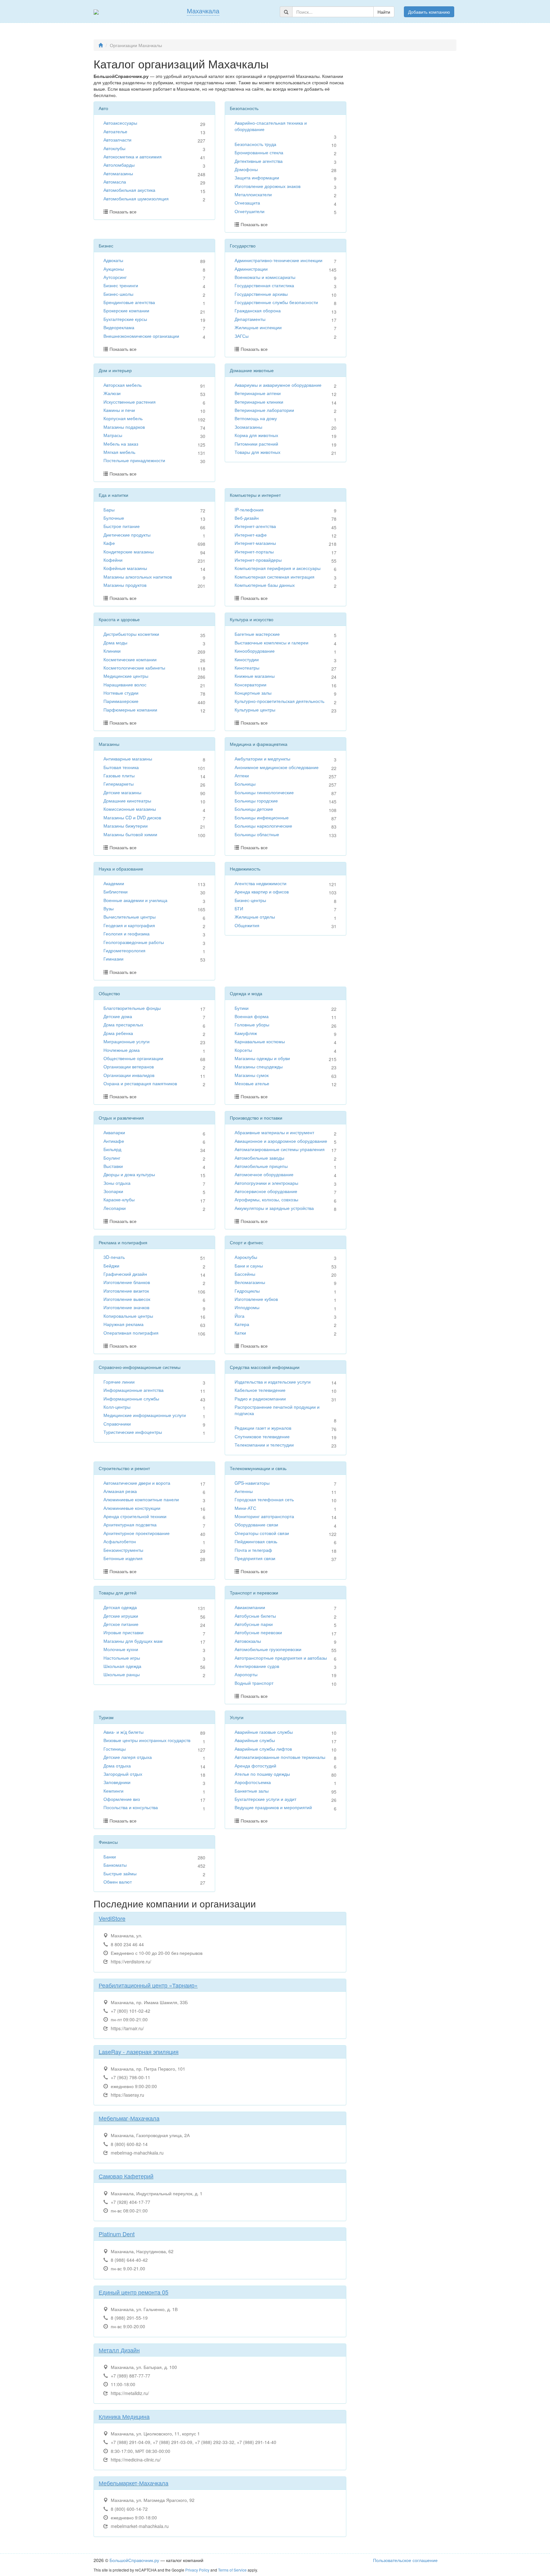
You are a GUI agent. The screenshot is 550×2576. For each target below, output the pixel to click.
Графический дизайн (125, 1274)
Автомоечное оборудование (264, 1174)
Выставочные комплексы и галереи (271, 642)
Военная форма (252, 1016)
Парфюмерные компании (130, 710)
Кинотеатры (247, 668)
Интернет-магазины (255, 543)
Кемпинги (113, 1791)
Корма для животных (256, 435)
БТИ (239, 908)
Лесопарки (115, 1208)
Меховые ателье (252, 1083)
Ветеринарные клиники (259, 402)
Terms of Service (232, 2570)
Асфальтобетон (120, 1541)
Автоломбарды (119, 165)
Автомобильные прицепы (261, 1166)
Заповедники (117, 1782)
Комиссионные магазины (130, 809)
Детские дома (118, 1016)
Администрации (251, 269)
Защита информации (257, 177)
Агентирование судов (257, 1666)
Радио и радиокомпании (260, 1399)
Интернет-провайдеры (258, 560)
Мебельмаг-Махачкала (129, 2118)
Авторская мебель (123, 385)
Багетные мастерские (257, 634)
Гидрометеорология (124, 950)
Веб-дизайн (247, 518)
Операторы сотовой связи (262, 1533)
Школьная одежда (122, 1666)
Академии (114, 883)
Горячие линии (119, 1382)
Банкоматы (115, 1865)
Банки (110, 1857)
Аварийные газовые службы (264, 1732)
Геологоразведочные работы (134, 942)
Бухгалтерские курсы (125, 319)
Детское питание (121, 1624)
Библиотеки (116, 892)
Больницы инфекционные (262, 817)
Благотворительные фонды (132, 1008)
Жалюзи (112, 393)
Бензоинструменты (123, 1550)
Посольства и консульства (131, 1807)
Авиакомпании (250, 1607)
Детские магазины (122, 792)
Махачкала (203, 11)
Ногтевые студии (121, 693)
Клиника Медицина (124, 2416)
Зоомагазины (248, 427)
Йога (240, 1316)
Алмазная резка (120, 1491)
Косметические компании (130, 659)
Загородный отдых (123, 1774)
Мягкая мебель (119, 452)
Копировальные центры (128, 1316)
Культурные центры (255, 710)
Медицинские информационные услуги (145, 1415)
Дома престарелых (123, 1024)
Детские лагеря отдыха (128, 1757)
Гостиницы (115, 1749)
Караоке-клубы (119, 1199)
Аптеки (242, 775)
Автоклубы (114, 148)
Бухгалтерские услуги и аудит (265, 1799)
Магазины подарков (124, 427)
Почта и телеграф (253, 1550)
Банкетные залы (252, 1791)
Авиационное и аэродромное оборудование (281, 1141)
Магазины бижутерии (126, 826)
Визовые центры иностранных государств (147, 1740)
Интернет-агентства (255, 526)
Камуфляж (246, 1033)
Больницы (245, 784)
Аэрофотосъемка (253, 1782)
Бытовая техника (121, 767)
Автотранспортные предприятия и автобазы (281, 1658)
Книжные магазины (255, 676)
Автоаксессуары (120, 123)
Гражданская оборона (258, 310)
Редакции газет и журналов (263, 1428)
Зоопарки (113, 1191)
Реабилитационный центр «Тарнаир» (148, 1985)
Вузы (109, 908)
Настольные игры (122, 1658)
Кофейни (113, 560)
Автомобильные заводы (259, 1158)
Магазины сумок (252, 1075)
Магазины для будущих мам (133, 1641)
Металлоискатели (253, 194)
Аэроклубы (246, 1257)
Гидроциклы (247, 1291)
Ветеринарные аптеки (258, 393)
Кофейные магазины (125, 568)
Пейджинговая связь (256, 1541)
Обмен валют (118, 1882)
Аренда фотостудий (255, 1766)
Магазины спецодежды (259, 1066)
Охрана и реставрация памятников (140, 1083)
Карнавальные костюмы (260, 1041)
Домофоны (246, 169)
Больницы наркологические (263, 826)
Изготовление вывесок (127, 1299)
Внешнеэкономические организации (141, 336)
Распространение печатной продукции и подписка (277, 1410)
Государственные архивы (261, 294)
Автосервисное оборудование (266, 1191)
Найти (384, 12)
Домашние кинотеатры (127, 801)
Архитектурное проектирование (137, 1533)
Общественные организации (133, 1058)
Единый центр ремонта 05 (134, 2292)
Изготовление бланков (127, 1282)
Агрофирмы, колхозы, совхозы (266, 1199)
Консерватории (250, 684)
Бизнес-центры (250, 900)
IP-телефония (249, 510)
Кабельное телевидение (260, 1390)
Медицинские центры (126, 676)
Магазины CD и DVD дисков (132, 817)
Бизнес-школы (118, 294)
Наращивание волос (125, 684)
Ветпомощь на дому (256, 418)
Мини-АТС (245, 1508)
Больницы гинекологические (264, 792)
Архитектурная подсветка (130, 1524)
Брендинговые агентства (129, 302)
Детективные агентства (259, 161)
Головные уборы (252, 1024)
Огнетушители (250, 211)
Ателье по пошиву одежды (262, 1774)
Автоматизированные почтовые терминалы (280, 1757)
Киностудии (247, 659)
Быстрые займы (120, 1873)
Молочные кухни (121, 1649)
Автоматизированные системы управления (280, 1149)
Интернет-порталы (254, 552)
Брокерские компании (126, 310)
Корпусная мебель (123, 418)
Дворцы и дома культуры (129, 1174)
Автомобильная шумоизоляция (136, 198)
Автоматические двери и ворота (137, 1483)
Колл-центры (117, 1407)
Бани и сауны (249, 1266)
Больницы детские (254, 809)
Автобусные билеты (255, 1616)
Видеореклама (119, 327)
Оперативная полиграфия (131, 1333)
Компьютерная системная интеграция (275, 577)
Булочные (114, 518)
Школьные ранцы (122, 1674)
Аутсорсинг (115, 277)
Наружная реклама (123, 1324)
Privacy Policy (197, 2570)
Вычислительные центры (130, 917)
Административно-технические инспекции (279, 260)
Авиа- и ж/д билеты (123, 1732)
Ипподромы (247, 1307)
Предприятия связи (255, 1558)
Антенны (244, 1491)
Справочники (117, 1424)
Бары (109, 510)
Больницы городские (256, 801)
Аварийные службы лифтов (263, 1749)
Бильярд (112, 1149)
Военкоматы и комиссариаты (265, 277)
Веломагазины (250, 1282)
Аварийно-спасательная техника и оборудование (271, 126)
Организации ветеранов (129, 1066)
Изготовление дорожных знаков (268, 186)
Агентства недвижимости (261, 883)
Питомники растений (256, 444)
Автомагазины (118, 173)
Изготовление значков (126, 1307)
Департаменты (250, 319)
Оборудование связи (256, 1524)
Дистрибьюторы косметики (131, 634)
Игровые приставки (123, 1632)
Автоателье (115, 131)
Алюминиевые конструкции (132, 1508)
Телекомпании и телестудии (264, 1445)
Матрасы (113, 435)
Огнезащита (247, 203)
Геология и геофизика (127, 934)
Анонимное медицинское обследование (277, 767)
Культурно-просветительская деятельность (279, 701)
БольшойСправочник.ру (134, 2560)
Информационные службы (131, 1399)
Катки (240, 1333)
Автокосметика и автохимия (133, 156)
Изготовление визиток (126, 1291)
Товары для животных (257, 452)
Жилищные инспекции (258, 327)
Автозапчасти (117, 140)
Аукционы (114, 269)
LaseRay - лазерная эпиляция (139, 2052)
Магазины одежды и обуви (262, 1058)
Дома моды (115, 642)
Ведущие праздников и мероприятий (273, 1807)
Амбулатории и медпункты (262, 759)
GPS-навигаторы (252, 1483)
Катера (242, 1324)
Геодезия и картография (129, 925)
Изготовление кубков (256, 1299)
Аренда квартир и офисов (262, 892)
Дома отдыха (117, 1766)
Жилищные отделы (255, 917)
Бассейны (245, 1274)
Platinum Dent (117, 2234)
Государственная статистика (264, 285)
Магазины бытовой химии (130, 834)
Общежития (247, 925)
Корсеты (243, 1050)
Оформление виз (122, 1799)
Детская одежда (120, 1607)
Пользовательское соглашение (405, 2560)
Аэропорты (246, 1674)
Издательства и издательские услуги (273, 1382)
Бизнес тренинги (121, 285)
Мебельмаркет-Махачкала (134, 2483)
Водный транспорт (254, 1683)
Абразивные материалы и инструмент (274, 1132)
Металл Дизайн (119, 2350)
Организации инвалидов (129, 1075)
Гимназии (113, 959)
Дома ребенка (118, 1033)
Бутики (242, 1008)
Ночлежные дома (122, 1050)
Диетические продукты (127, 535)
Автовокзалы (248, 1641)
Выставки (113, 1166)
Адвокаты (113, 260)
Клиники (112, 651)
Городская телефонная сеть (264, 1499)
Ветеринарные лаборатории (264, 410)
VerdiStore (112, 1918)
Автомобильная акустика (129, 190)
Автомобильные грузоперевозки (268, 1649)
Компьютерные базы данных (265, 585)
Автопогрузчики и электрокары (266, 1183)
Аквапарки (114, 1132)
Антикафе (114, 1141)
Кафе (109, 543)
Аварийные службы (255, 1740)
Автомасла (115, 182)
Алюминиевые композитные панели (141, 1499)
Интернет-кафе (251, 535)
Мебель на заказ (121, 444)
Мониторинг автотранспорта (264, 1516)
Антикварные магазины (128, 759)
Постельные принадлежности (134, 460)
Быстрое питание (122, 526)
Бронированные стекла (259, 152)
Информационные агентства (134, 1390)
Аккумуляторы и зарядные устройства (274, 1208)
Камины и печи (119, 410)
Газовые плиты (119, 775)
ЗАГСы (242, 336)
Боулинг (112, 1158)
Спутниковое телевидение (262, 1436)
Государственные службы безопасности (276, 302)
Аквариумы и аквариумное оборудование (278, 385)
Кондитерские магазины (129, 552)
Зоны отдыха (117, 1183)
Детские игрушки (121, 1616)
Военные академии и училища (135, 900)
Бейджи (111, 1266)
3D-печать (114, 1257)
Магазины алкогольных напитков (138, 577)
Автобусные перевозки (258, 1632)
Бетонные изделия (123, 1558)
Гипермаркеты (119, 784)
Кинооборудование (255, 651)
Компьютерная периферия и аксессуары (278, 568)
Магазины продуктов (125, 585)
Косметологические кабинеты (134, 668)
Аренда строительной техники (135, 1516)
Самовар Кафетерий (126, 2176)
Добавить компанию (429, 12)
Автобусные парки (254, 1624)
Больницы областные (257, 834)
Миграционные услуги (127, 1041)
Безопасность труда (255, 144)
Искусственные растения (130, 402)
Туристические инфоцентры (133, 1432)
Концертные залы (253, 693)
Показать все (123, 212)
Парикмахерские (121, 701)
